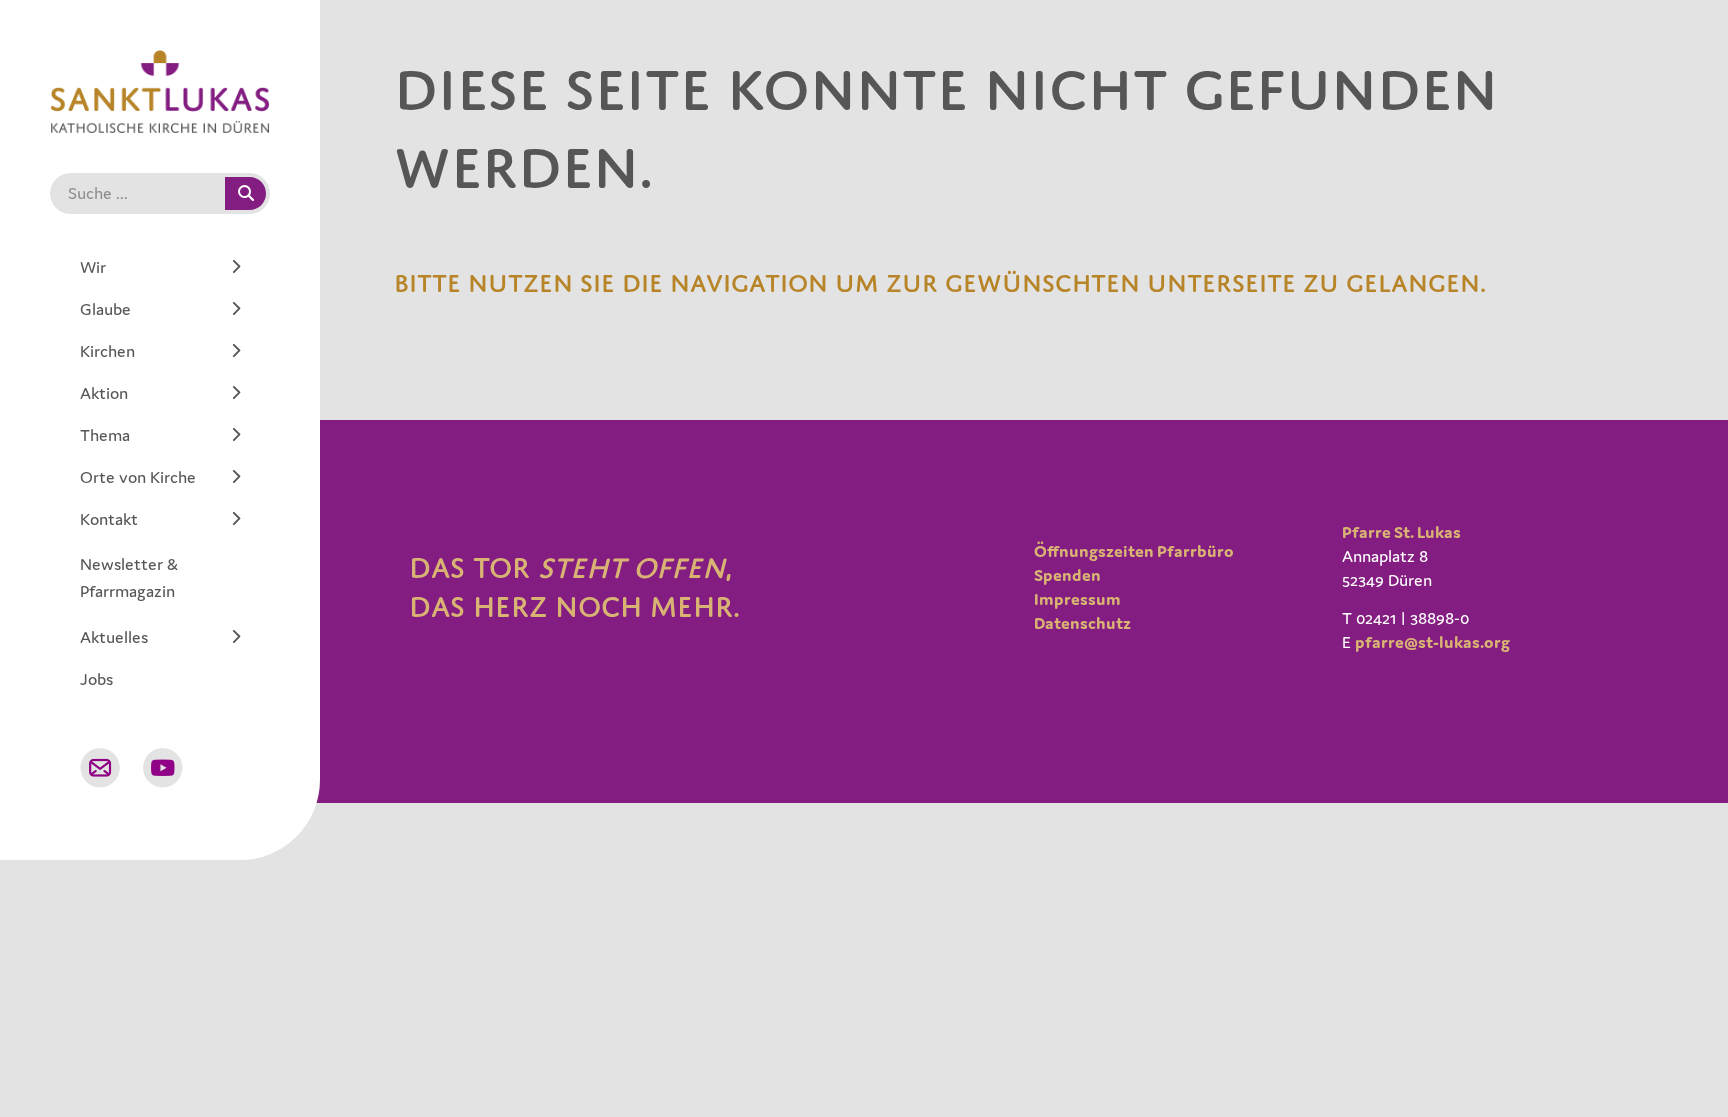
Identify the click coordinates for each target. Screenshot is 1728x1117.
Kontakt (109, 519)
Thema (105, 435)
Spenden (1067, 575)
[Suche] (245, 193)
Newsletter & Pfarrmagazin (129, 577)
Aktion (104, 393)
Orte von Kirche (138, 477)
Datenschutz (1082, 623)
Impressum (1077, 599)
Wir (93, 267)
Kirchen (107, 351)
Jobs (96, 679)
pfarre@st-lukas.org (1432, 642)
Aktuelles (114, 637)
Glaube (105, 309)
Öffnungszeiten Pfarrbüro (1134, 551)
